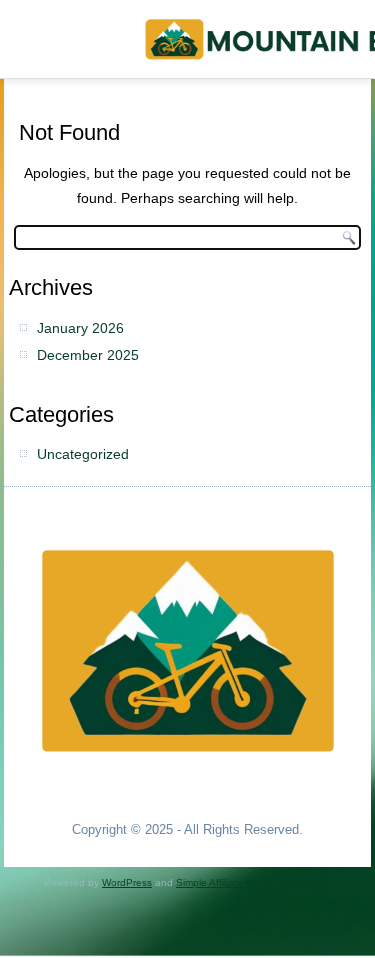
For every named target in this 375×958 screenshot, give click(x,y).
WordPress (127, 882)
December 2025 (88, 355)
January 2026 (80, 328)
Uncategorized (83, 454)
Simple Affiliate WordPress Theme (253, 882)
